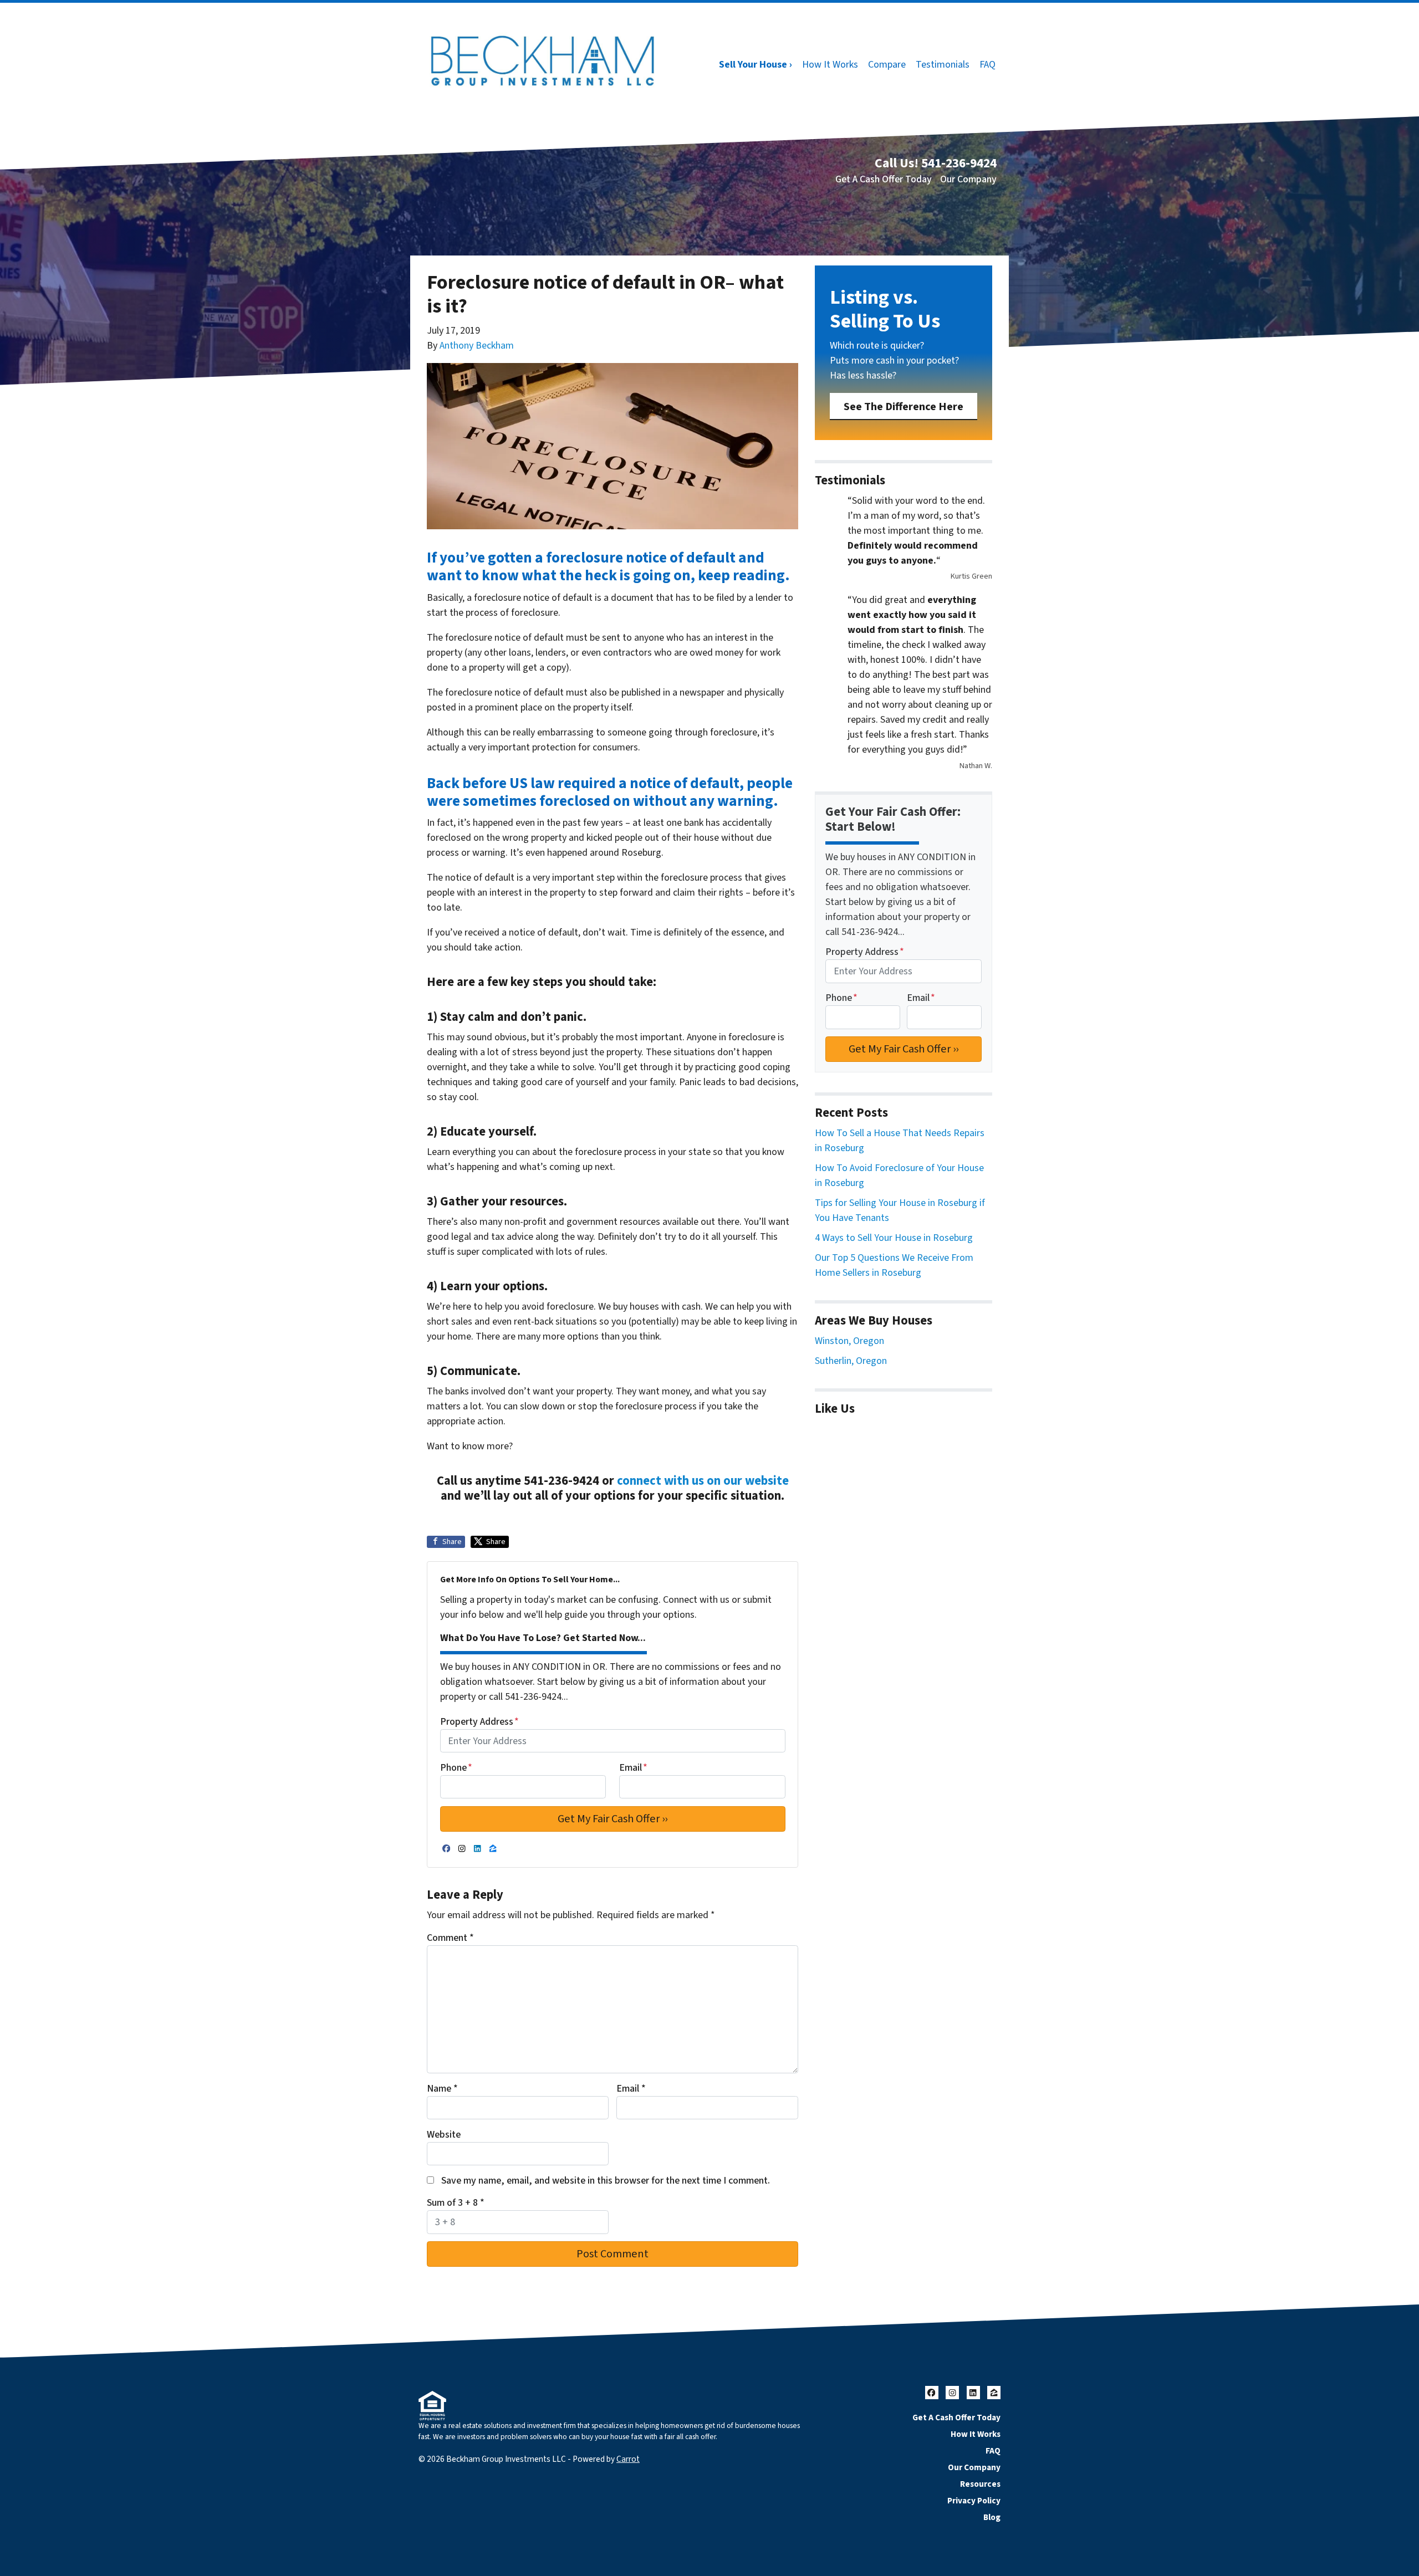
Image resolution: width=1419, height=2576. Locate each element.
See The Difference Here (904, 407)
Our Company (968, 179)
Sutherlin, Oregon (851, 1361)
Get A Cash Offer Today (884, 179)
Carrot (628, 2459)
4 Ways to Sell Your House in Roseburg (894, 1238)
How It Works (830, 65)
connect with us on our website (703, 1481)
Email (633, 1768)
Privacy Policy (974, 2501)
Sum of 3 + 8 (456, 2203)
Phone (456, 1768)
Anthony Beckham (477, 346)
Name (442, 2089)
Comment (450, 1938)
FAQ (987, 65)
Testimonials (943, 65)
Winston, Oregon (849, 1341)
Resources (980, 2484)
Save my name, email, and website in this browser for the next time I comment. (606, 2181)
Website (444, 2135)
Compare (887, 65)
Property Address (479, 1722)
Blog (992, 2517)
